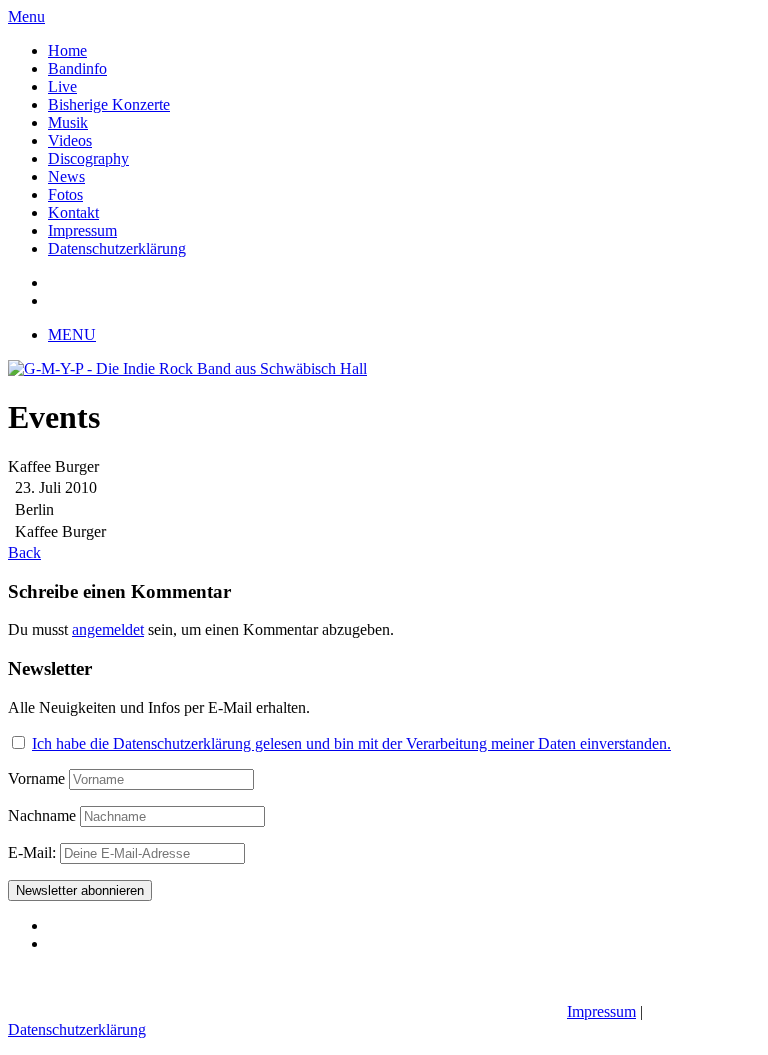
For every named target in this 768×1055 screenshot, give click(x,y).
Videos (70, 140)
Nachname (42, 815)
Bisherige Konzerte (109, 104)
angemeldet (108, 629)
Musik (68, 122)
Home (67, 50)
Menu (26, 16)
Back (24, 552)
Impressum (82, 230)
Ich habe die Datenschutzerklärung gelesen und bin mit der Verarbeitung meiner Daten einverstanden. (351, 743)
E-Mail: (34, 852)
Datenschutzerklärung (117, 248)
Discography (88, 158)
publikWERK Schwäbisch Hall (456, 1011)
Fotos (65, 194)
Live (62, 86)
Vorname (36, 778)
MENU (72, 334)
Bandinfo (77, 68)
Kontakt (73, 212)
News (66, 176)
